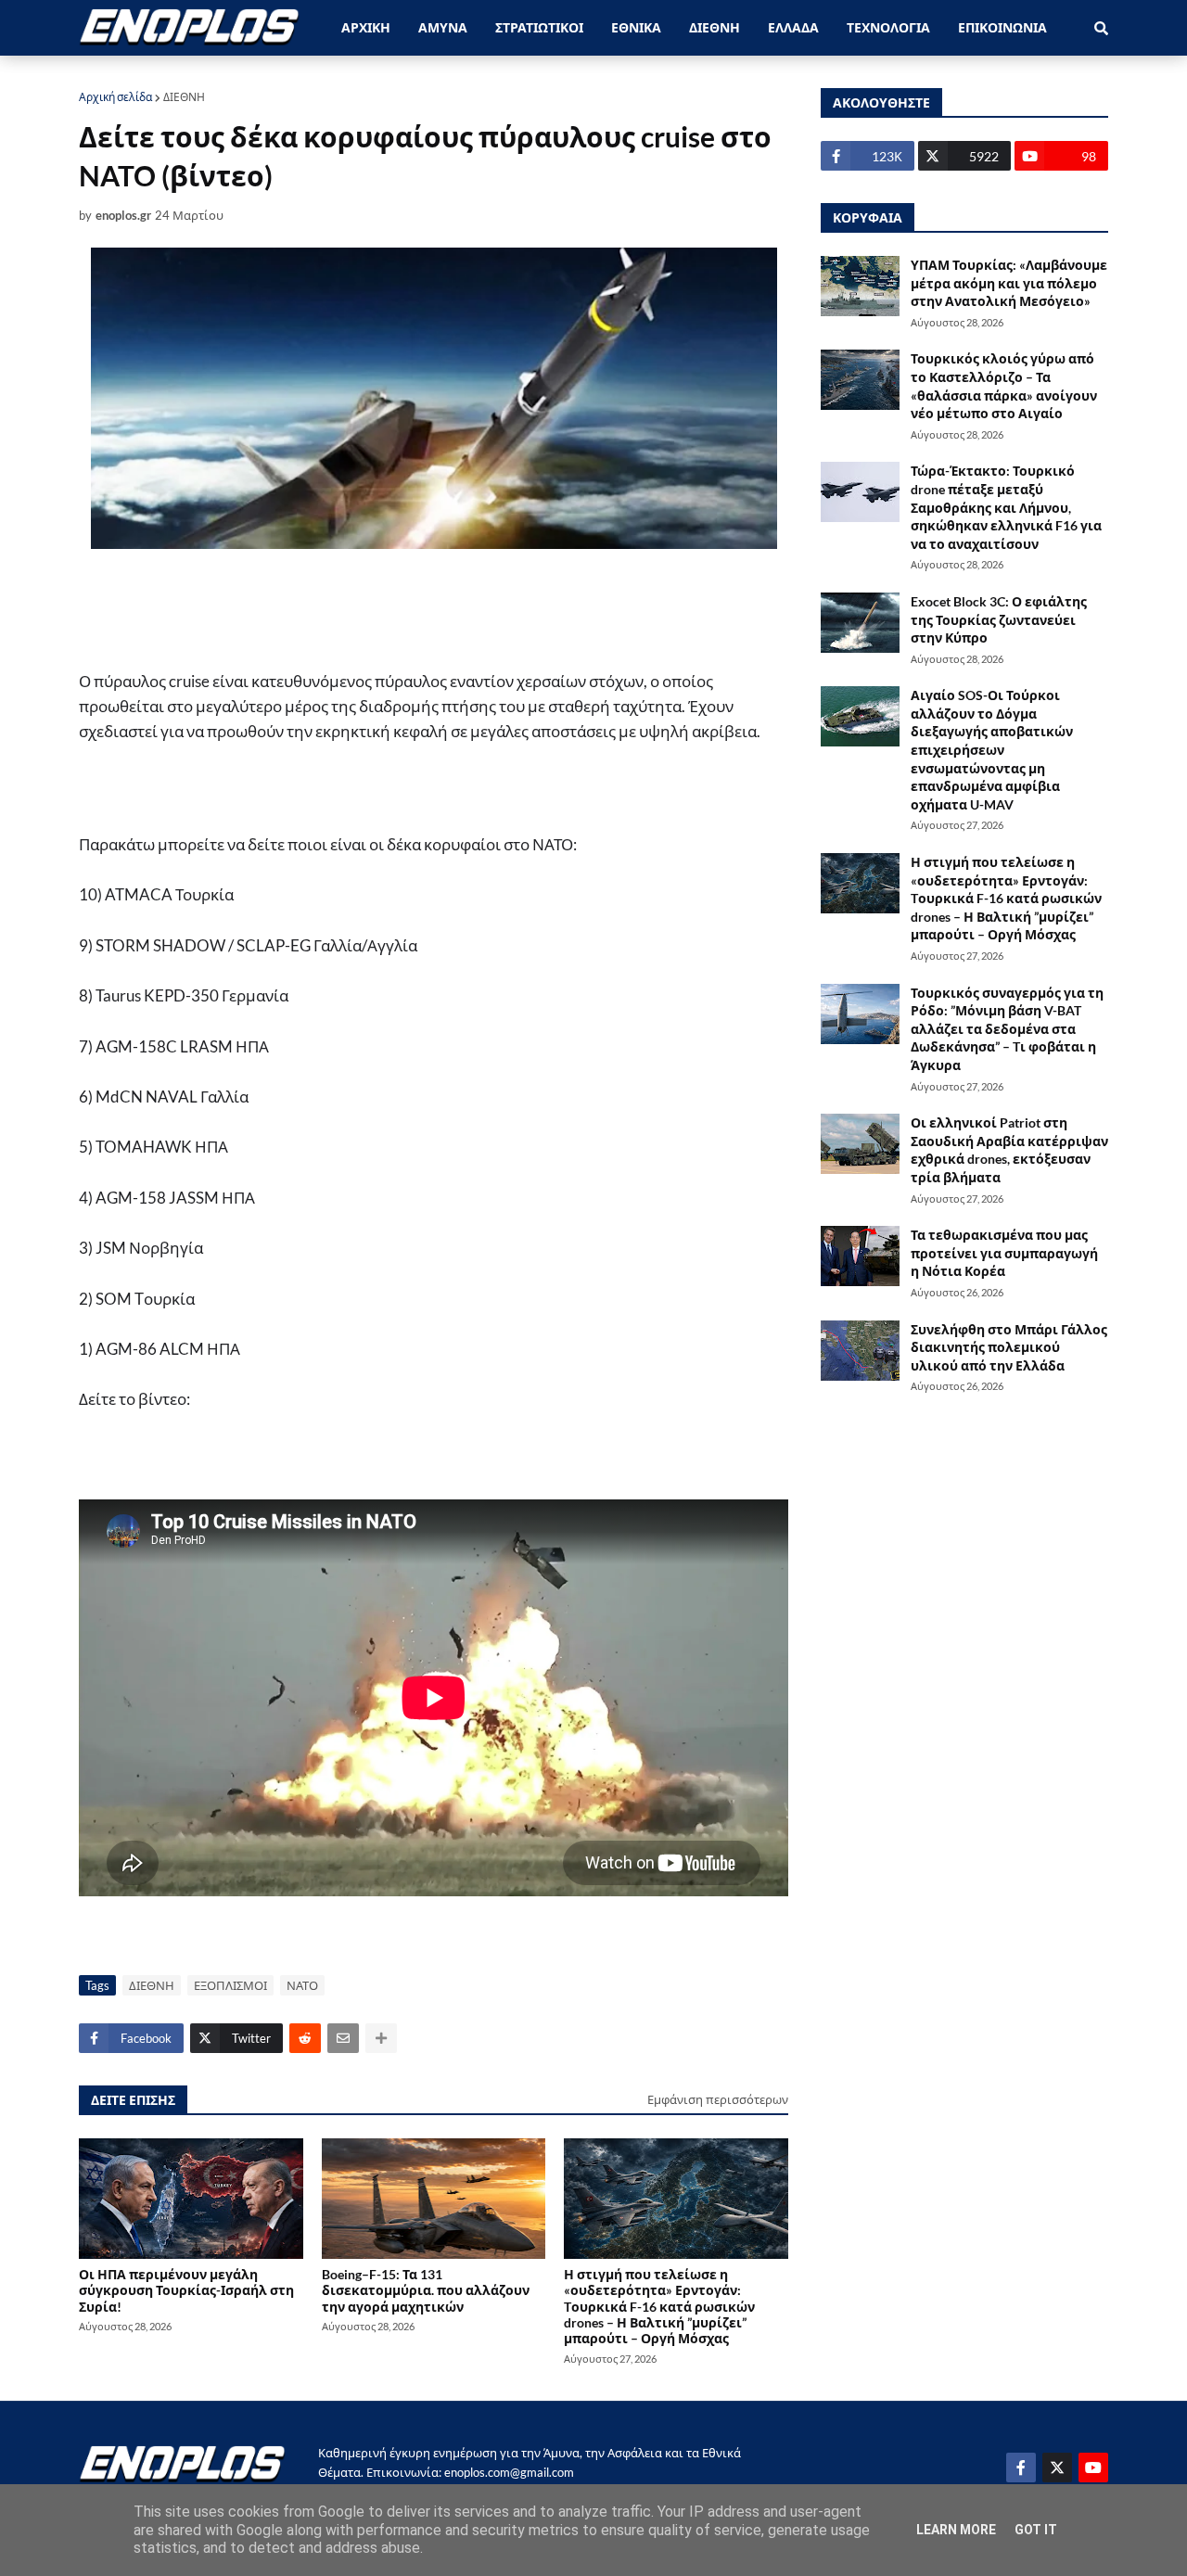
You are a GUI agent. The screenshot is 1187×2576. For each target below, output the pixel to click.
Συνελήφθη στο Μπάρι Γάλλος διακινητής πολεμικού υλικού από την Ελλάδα (1009, 1347)
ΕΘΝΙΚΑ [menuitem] (636, 27)
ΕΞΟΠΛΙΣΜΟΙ (230, 1985)
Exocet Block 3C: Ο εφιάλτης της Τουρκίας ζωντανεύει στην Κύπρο (999, 619)
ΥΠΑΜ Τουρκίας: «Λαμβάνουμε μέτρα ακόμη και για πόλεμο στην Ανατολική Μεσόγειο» (1009, 283)
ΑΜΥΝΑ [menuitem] (443, 27)
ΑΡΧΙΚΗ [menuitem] (366, 27)
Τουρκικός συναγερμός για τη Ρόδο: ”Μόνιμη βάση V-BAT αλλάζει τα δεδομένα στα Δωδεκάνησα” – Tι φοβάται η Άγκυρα (1007, 1029)
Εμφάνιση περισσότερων (718, 2099)
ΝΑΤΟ (302, 1985)
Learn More (956, 2530)
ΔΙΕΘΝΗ (184, 97)
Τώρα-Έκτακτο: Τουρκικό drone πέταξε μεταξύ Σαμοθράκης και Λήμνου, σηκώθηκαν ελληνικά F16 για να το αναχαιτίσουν (1006, 507)
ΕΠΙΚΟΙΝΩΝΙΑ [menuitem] (1002, 27)
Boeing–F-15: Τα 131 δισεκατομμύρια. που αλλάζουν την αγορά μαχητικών (426, 2290)
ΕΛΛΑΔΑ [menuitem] (793, 27)
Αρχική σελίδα (115, 97)
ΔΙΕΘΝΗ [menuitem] (715, 27)
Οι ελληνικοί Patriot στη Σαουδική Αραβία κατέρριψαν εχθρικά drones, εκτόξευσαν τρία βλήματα (1009, 1150)
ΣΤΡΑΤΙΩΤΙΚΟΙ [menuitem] (539, 27)
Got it (1036, 2530)
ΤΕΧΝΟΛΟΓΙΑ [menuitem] (888, 27)
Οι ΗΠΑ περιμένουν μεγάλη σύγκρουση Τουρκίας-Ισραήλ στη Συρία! (186, 2290)
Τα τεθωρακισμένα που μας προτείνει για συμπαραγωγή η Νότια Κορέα (1004, 1253)
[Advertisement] (440, 609)
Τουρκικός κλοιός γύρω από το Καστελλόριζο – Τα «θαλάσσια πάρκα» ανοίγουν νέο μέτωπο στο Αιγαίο (1004, 386)
